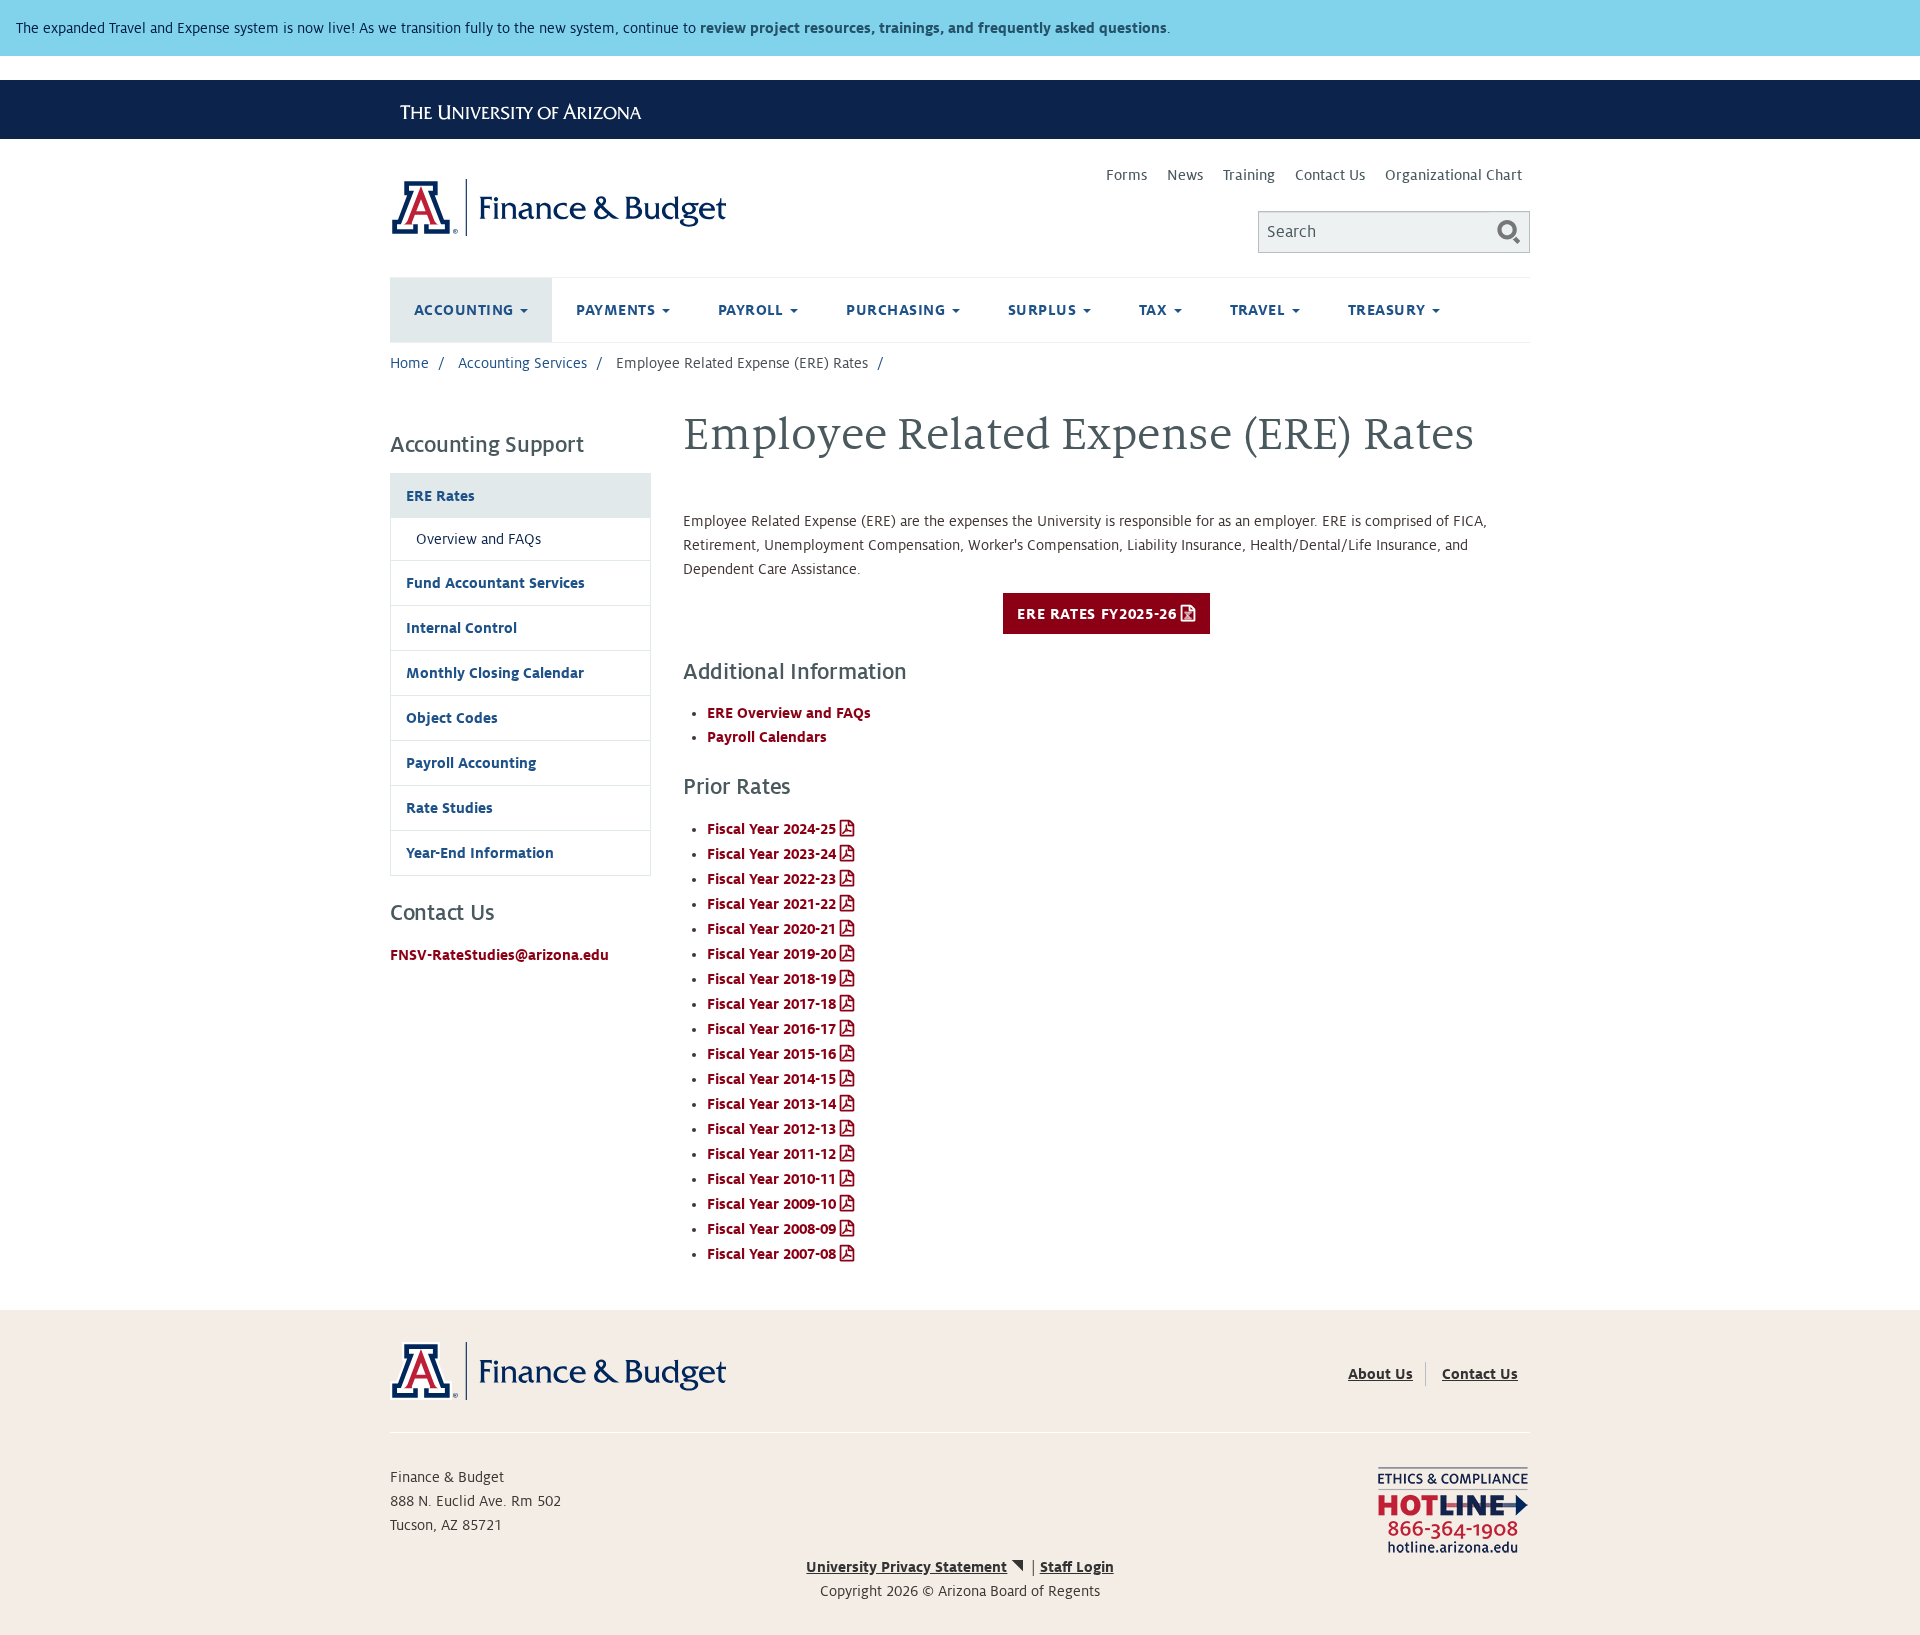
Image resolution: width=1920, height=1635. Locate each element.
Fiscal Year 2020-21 (771, 929)
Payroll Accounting (471, 763)
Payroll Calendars (767, 737)
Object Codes (452, 718)
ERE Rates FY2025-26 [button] (1096, 614)
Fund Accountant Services (495, 583)
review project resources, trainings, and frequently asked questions (933, 28)
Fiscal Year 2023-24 (771, 854)
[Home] (675, 207)
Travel (1260, 310)
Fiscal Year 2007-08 (771, 1254)
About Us (1380, 1374)
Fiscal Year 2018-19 (771, 979)
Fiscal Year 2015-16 (771, 1054)
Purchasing (897, 310)
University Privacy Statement (906, 1567)
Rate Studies (449, 808)
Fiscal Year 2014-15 (771, 1079)
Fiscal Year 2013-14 (771, 1104)
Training (1249, 175)
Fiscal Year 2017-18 (771, 1004)
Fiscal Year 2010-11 (771, 1179)
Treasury (1389, 310)
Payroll (753, 310)
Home (409, 363)
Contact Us (1330, 175)
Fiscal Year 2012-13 (771, 1129)
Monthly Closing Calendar (495, 673)
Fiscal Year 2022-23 (771, 879)
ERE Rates (440, 496)
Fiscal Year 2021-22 (771, 904)
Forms (1126, 175)
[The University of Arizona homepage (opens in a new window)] (528, 109)
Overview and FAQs (478, 539)
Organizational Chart (1453, 175)
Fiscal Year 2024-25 (771, 829)
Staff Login (1077, 1567)
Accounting (466, 310)
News (1185, 175)
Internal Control (461, 628)
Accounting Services (522, 363)
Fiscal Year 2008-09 (771, 1229)
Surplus (1044, 310)
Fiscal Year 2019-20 (771, 954)
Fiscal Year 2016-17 (771, 1029)
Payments (617, 310)
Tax (1155, 310)
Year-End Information (480, 853)
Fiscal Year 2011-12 (771, 1154)
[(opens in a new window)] (1452, 1508)
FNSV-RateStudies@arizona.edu (499, 955)
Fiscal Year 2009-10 (771, 1204)
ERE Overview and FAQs (789, 713)
